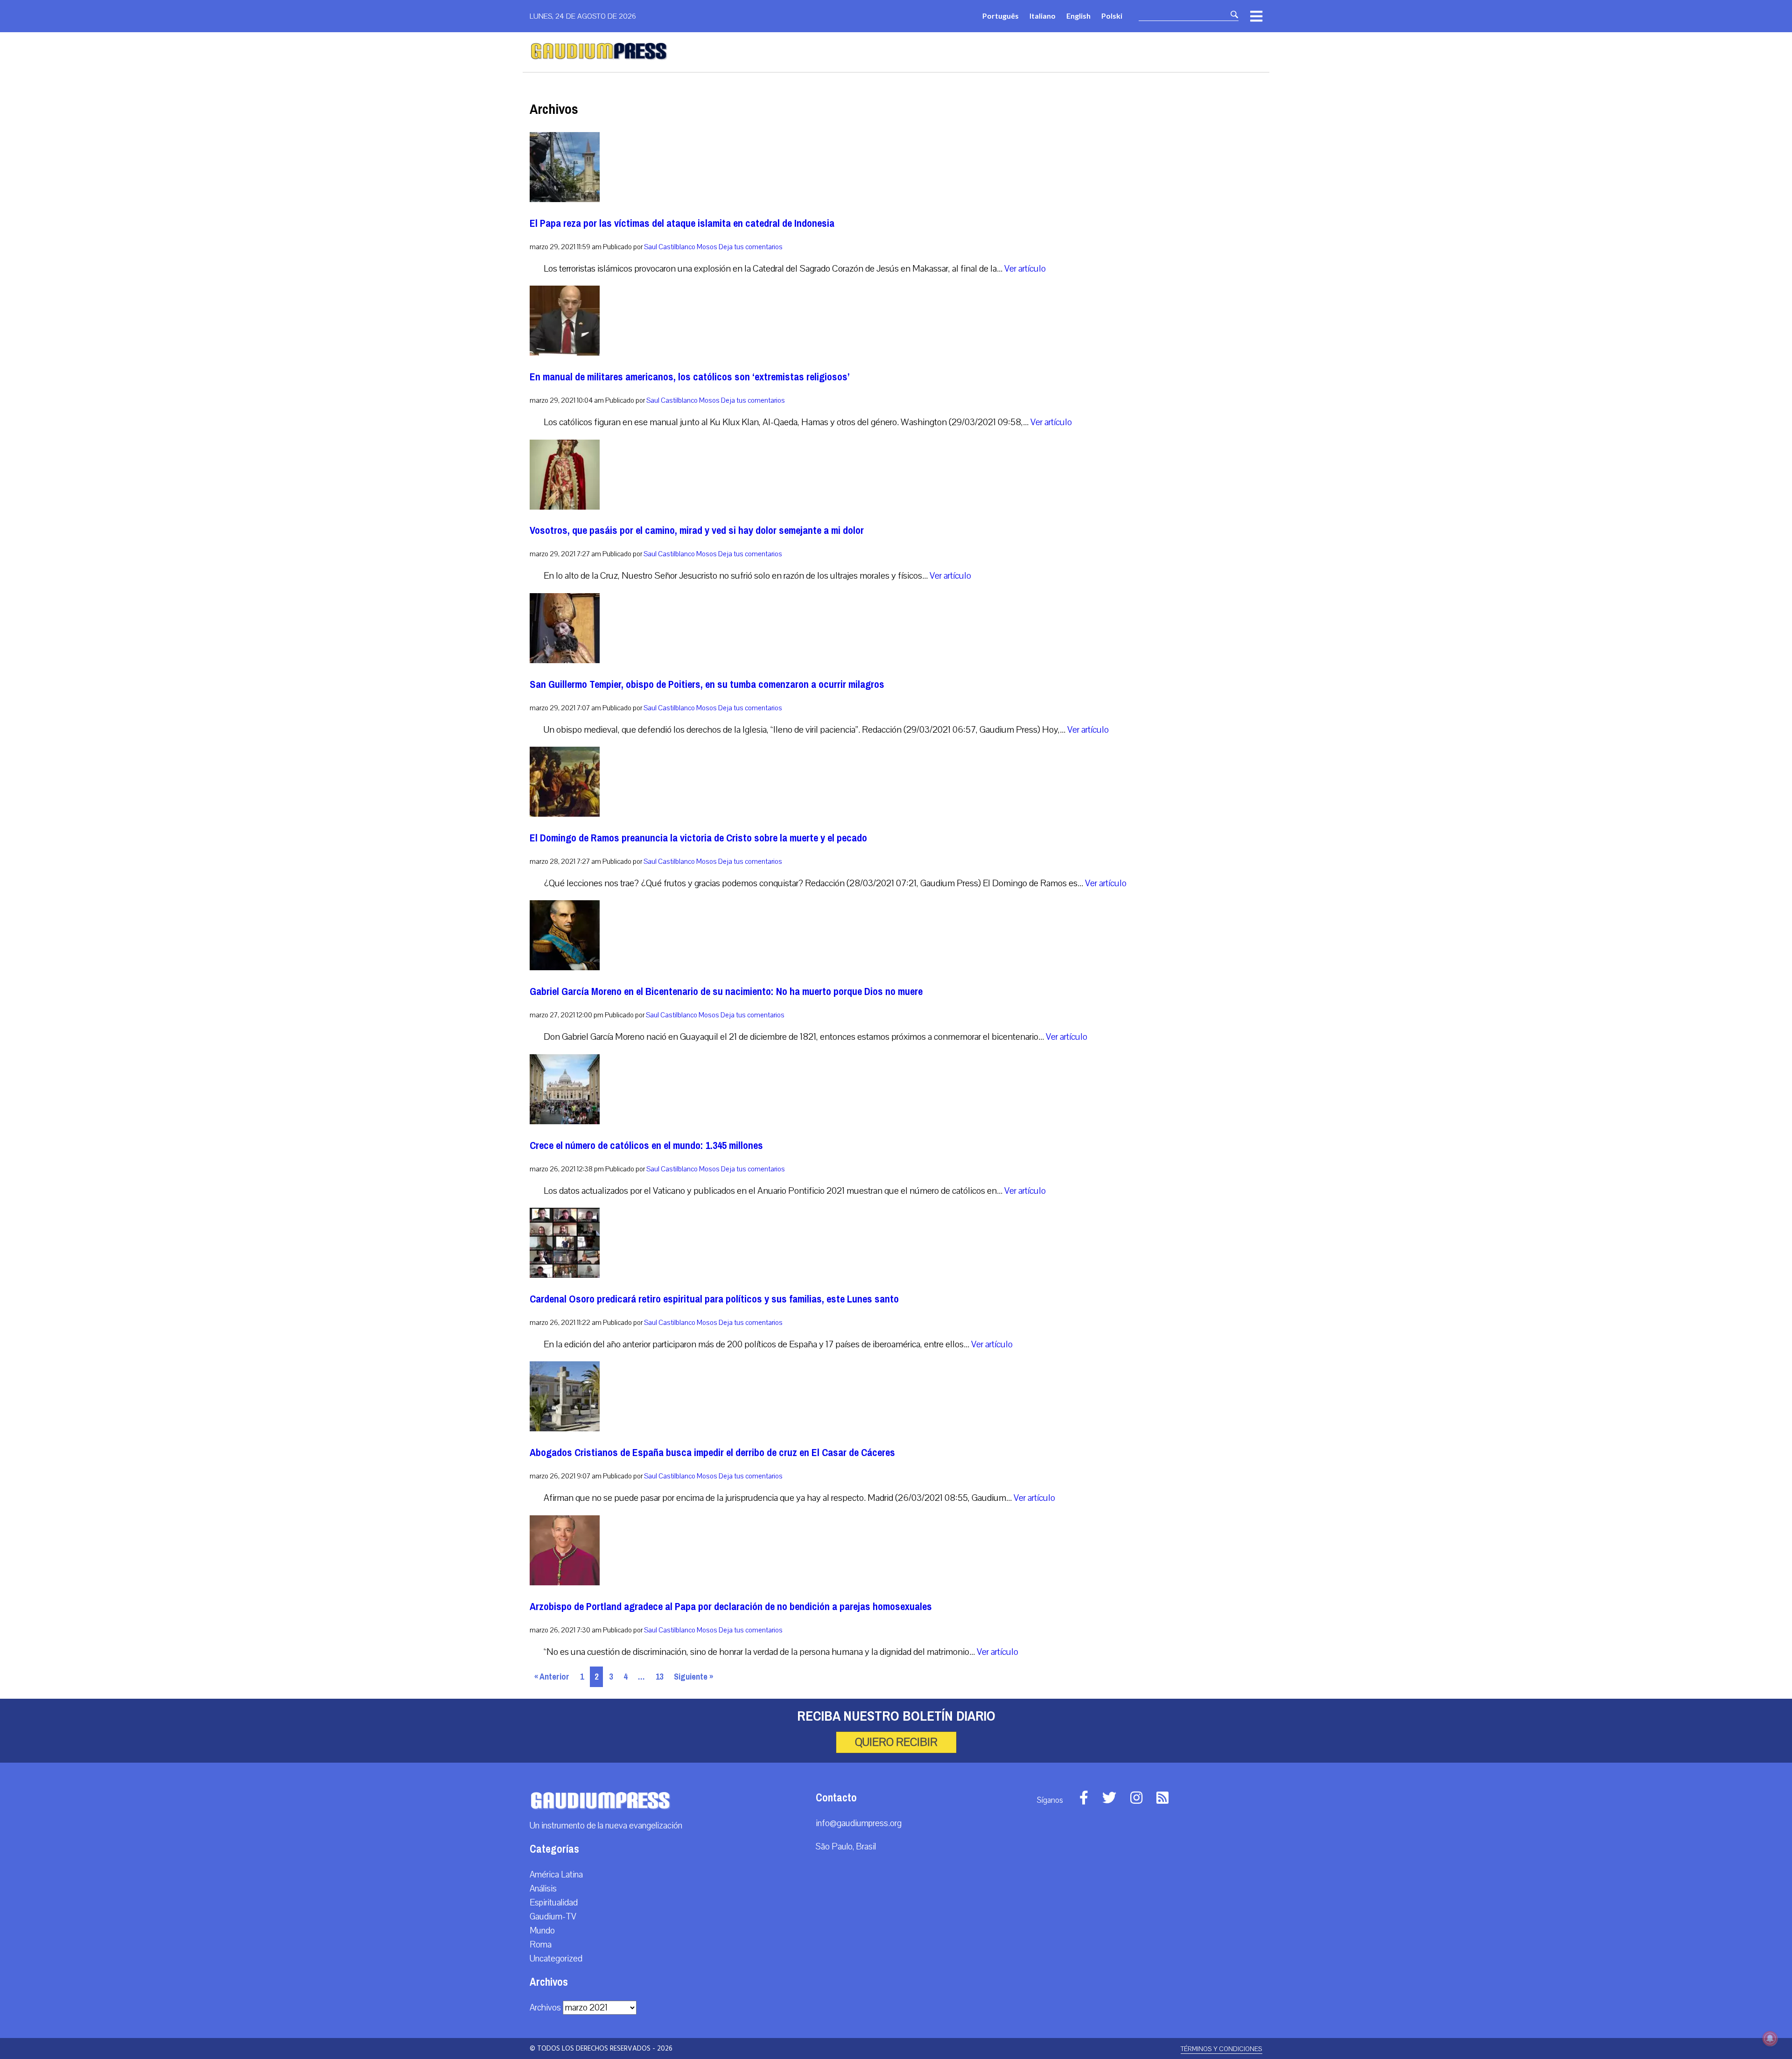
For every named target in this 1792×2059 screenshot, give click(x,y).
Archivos (545, 2008)
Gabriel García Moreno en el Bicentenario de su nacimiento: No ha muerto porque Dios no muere (726, 991)
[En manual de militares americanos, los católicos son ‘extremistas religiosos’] (565, 353)
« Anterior (552, 1677)
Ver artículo (1025, 269)
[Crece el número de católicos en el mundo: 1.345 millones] (565, 1122)
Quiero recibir (896, 1742)
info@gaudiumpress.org (859, 1823)
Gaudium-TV (553, 1917)
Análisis (543, 1889)
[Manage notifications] (1770, 2038)
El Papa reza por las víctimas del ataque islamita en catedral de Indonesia (682, 223)
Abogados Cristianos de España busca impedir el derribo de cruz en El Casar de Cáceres (712, 1453)
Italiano (1043, 16)
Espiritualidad (554, 1903)
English (1078, 16)
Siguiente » (693, 1677)
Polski (1112, 16)
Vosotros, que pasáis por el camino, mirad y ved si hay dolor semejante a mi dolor (697, 530)
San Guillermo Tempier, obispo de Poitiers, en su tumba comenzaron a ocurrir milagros (707, 684)
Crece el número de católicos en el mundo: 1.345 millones (646, 1145)
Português (1001, 16)
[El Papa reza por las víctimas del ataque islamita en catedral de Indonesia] (565, 200)
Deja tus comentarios (751, 247)
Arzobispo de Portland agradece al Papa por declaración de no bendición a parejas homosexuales (731, 1607)
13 (659, 1677)
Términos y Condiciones (1221, 2049)
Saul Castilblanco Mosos (681, 247)
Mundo (542, 1931)
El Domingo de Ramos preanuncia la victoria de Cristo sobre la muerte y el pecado (698, 838)
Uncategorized (556, 1959)
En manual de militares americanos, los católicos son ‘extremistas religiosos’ (690, 377)
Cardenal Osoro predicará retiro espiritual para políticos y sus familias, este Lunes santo (714, 1299)
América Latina (556, 1875)
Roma (541, 1945)
